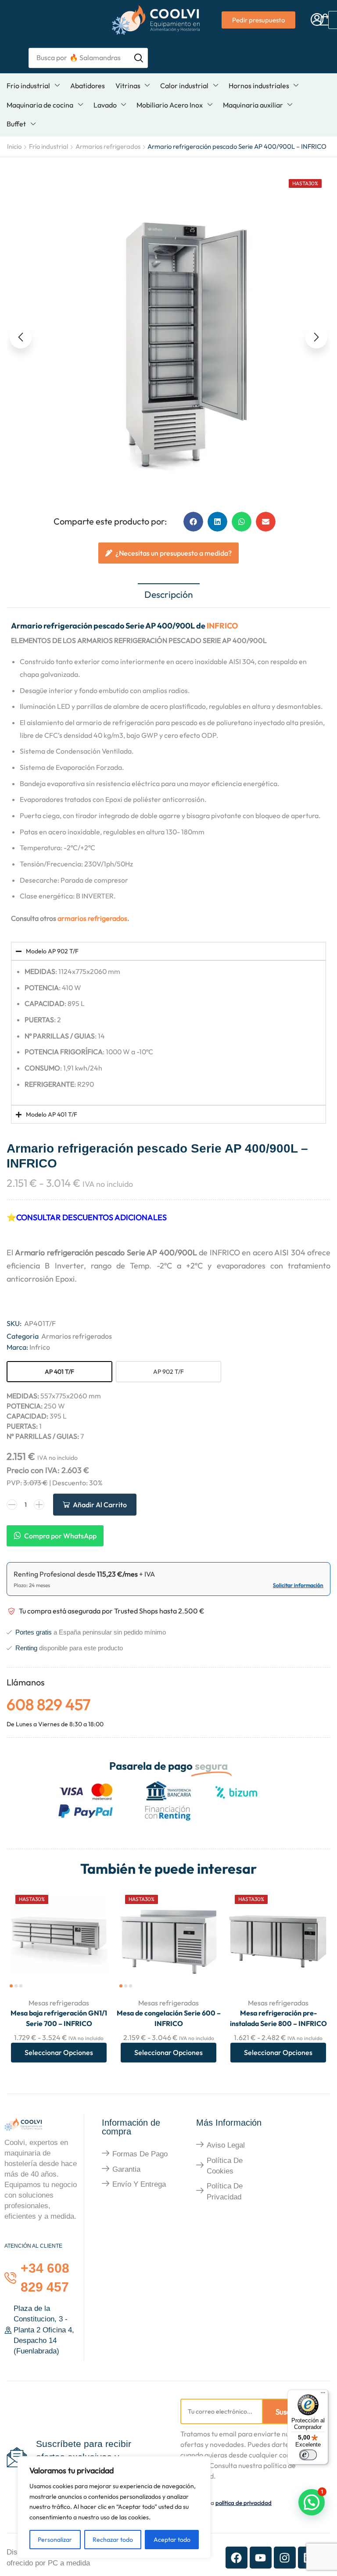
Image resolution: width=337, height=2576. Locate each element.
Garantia (126, 2169)
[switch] (308, 2455)
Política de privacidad (225, 2191)
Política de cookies (225, 2166)
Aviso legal (226, 2145)
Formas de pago (140, 2154)
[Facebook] (237, 2558)
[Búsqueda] (139, 58)
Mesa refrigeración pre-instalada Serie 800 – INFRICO (278, 2018)
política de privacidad (244, 2503)
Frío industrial (48, 146)
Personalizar (55, 2540)
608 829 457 (48, 1704)
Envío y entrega (139, 2184)
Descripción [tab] (169, 594)
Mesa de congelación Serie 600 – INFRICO (169, 2018)
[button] (317, 20)
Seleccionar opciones (59, 2052)
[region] (114, 2507)
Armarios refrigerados (108, 146)
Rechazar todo (113, 2540)
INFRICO (222, 626)
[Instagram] (285, 2558)
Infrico (40, 1347)
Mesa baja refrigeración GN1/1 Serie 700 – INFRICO (59, 2018)
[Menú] (323, 2395)
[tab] (169, 595)
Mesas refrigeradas (59, 2003)
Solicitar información (298, 1585)
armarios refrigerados (92, 918)
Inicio (14, 146)
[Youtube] (261, 2558)
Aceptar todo (172, 2540)
